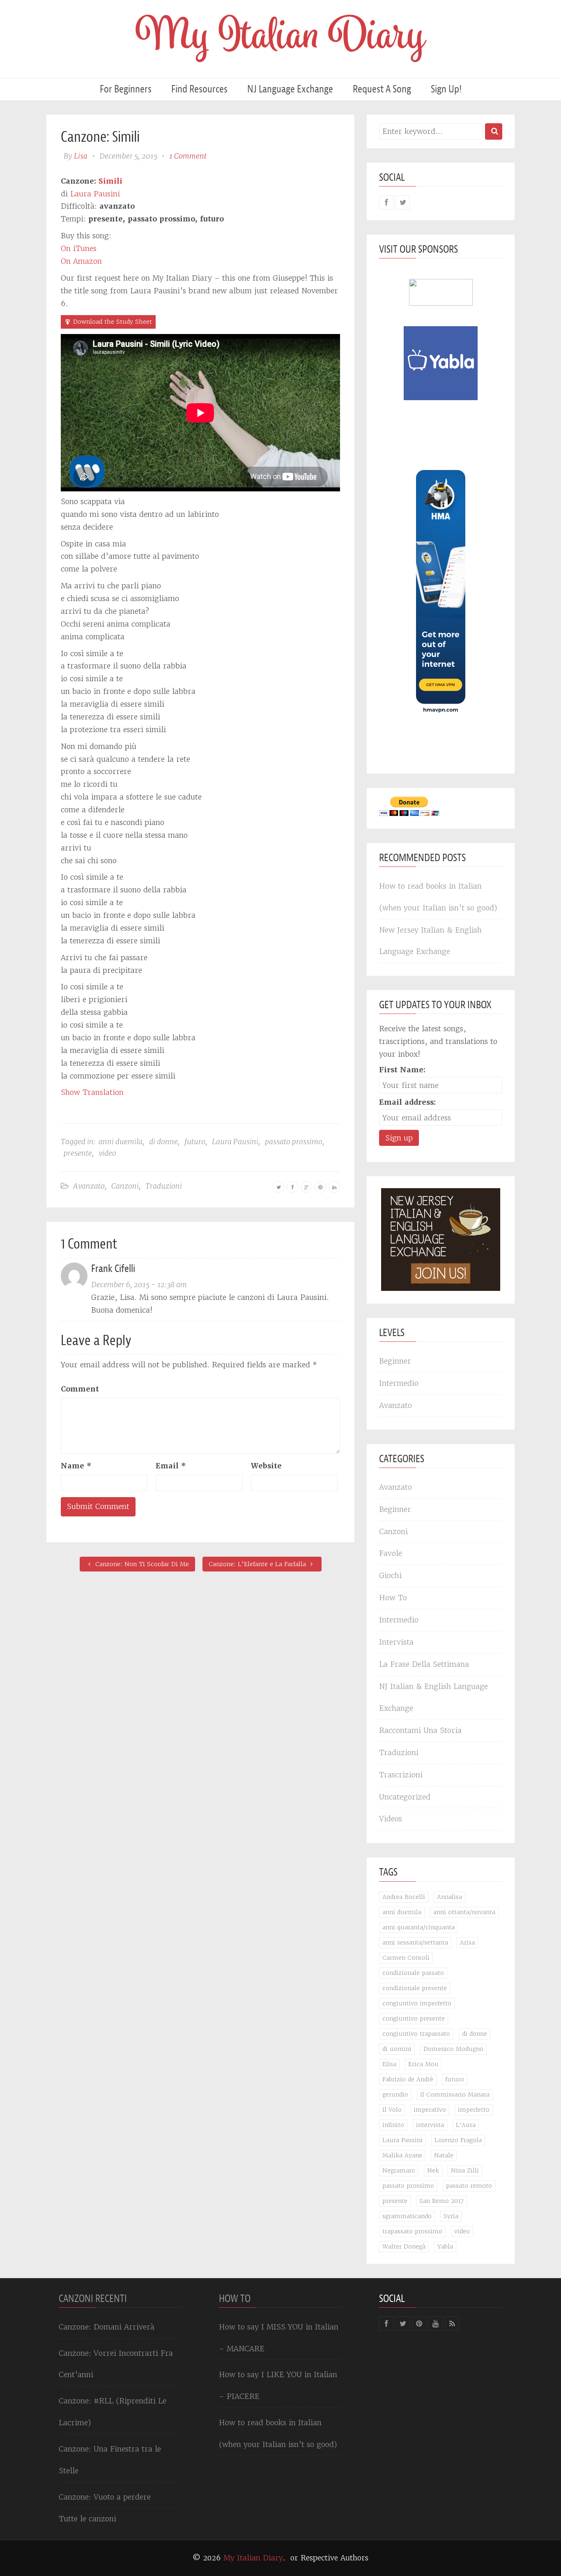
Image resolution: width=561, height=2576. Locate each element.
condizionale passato (413, 1973)
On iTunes (79, 248)
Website (266, 1466)
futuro (195, 1142)
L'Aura (466, 2125)
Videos (391, 1819)
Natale (444, 2155)
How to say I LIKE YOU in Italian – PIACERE (278, 2385)
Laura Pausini (95, 194)
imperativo (430, 2110)
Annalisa (449, 1897)
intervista (430, 2125)
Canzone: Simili (100, 137)
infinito (393, 2125)
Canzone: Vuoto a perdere (105, 2497)
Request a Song (382, 89)
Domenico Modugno (453, 2049)
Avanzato (89, 1186)
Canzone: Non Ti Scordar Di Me (141, 1564)
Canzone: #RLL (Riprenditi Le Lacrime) (113, 2412)
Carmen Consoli (406, 1958)
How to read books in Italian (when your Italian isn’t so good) (438, 897)
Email (171, 1466)
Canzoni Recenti (93, 2298)
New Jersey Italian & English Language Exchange (430, 941)
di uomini (397, 2049)
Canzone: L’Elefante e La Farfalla (258, 1564)
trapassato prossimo (412, 2231)
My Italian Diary (253, 2558)
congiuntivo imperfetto (417, 2003)
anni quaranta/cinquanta (418, 1927)
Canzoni (125, 1186)
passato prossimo (294, 1142)
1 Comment (188, 156)
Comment (80, 1389)
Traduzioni (164, 1186)
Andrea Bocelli (404, 1897)
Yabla (445, 2247)
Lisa (81, 156)
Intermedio (399, 1383)
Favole (391, 1553)
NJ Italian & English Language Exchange (433, 1697)
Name (76, 1466)
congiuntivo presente (414, 2018)
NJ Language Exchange (290, 89)
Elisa (389, 2064)
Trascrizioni (401, 1775)
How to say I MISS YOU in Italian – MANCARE (279, 2338)
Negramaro (399, 2170)
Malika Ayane (402, 2155)
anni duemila (121, 1142)
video (107, 1153)
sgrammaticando (407, 2216)
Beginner (395, 1361)
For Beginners (126, 89)
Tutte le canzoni (87, 2519)
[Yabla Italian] (441, 363)
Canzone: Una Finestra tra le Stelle (110, 2460)
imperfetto (474, 2110)
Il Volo (392, 2110)
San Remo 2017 (441, 2201)
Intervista (396, 1642)
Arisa (467, 1942)
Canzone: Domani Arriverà (107, 2327)
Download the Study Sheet (113, 322)
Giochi (390, 1575)
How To (393, 1598)
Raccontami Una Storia (420, 1730)
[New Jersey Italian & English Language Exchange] (441, 1239)
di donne (163, 1142)
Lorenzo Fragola (458, 2140)
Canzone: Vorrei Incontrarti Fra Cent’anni (116, 2364)
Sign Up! (446, 89)
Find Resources (199, 89)
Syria (451, 2216)
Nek (433, 2170)
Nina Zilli (465, 2170)
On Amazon (81, 261)
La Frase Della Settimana (424, 1664)
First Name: (402, 1070)
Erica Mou (423, 2064)
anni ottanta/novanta (464, 1912)
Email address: (407, 1102)
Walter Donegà (404, 2247)
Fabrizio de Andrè (408, 2079)
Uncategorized (405, 1797)
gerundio (395, 2094)
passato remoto (469, 2186)
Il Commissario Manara (455, 2094)
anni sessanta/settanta (415, 1942)
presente (78, 1153)
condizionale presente (415, 1988)
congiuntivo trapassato (416, 2034)
